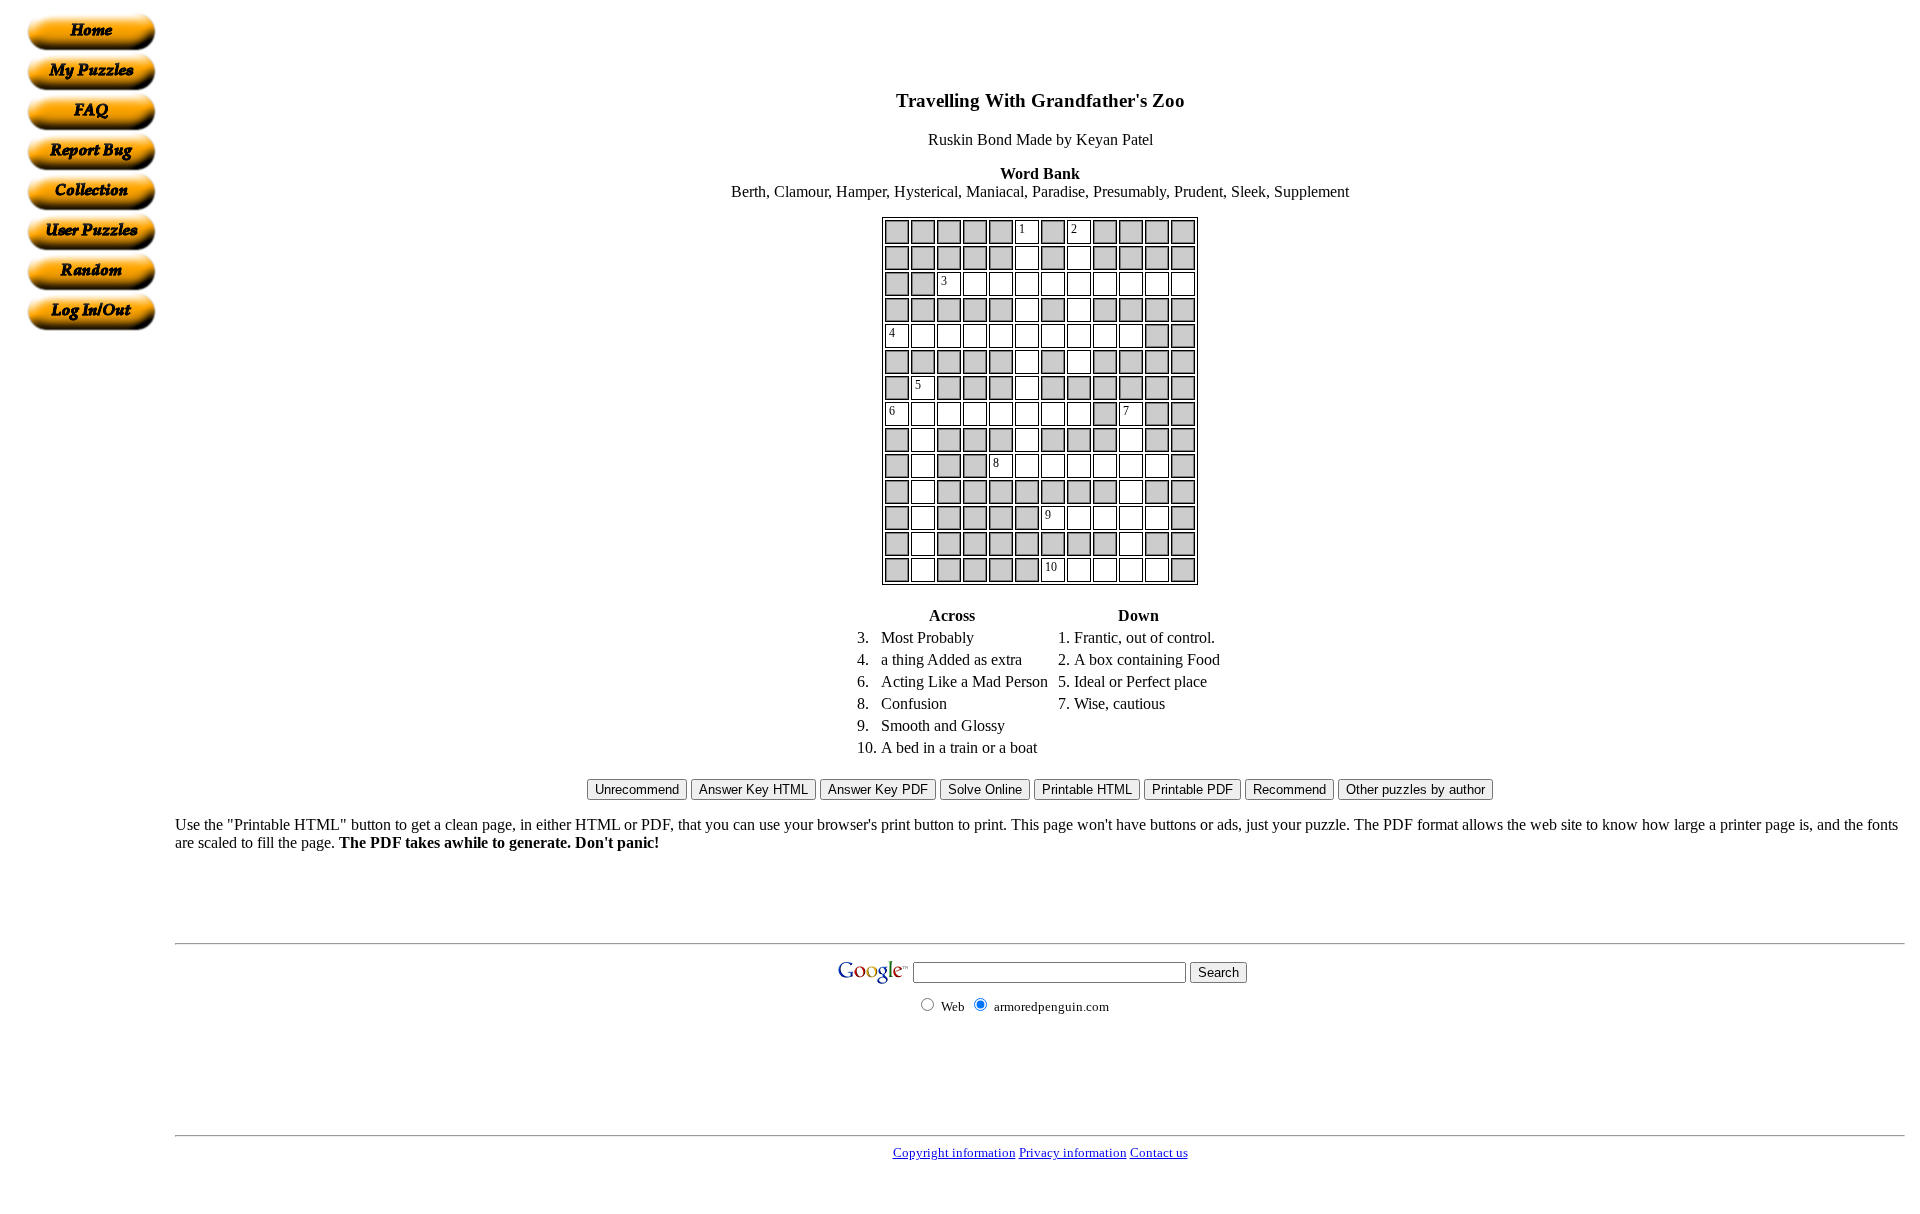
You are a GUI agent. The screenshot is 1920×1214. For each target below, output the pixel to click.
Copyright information (954, 1152)
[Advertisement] (91, 631)
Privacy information (1073, 1152)
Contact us (1159, 1152)
